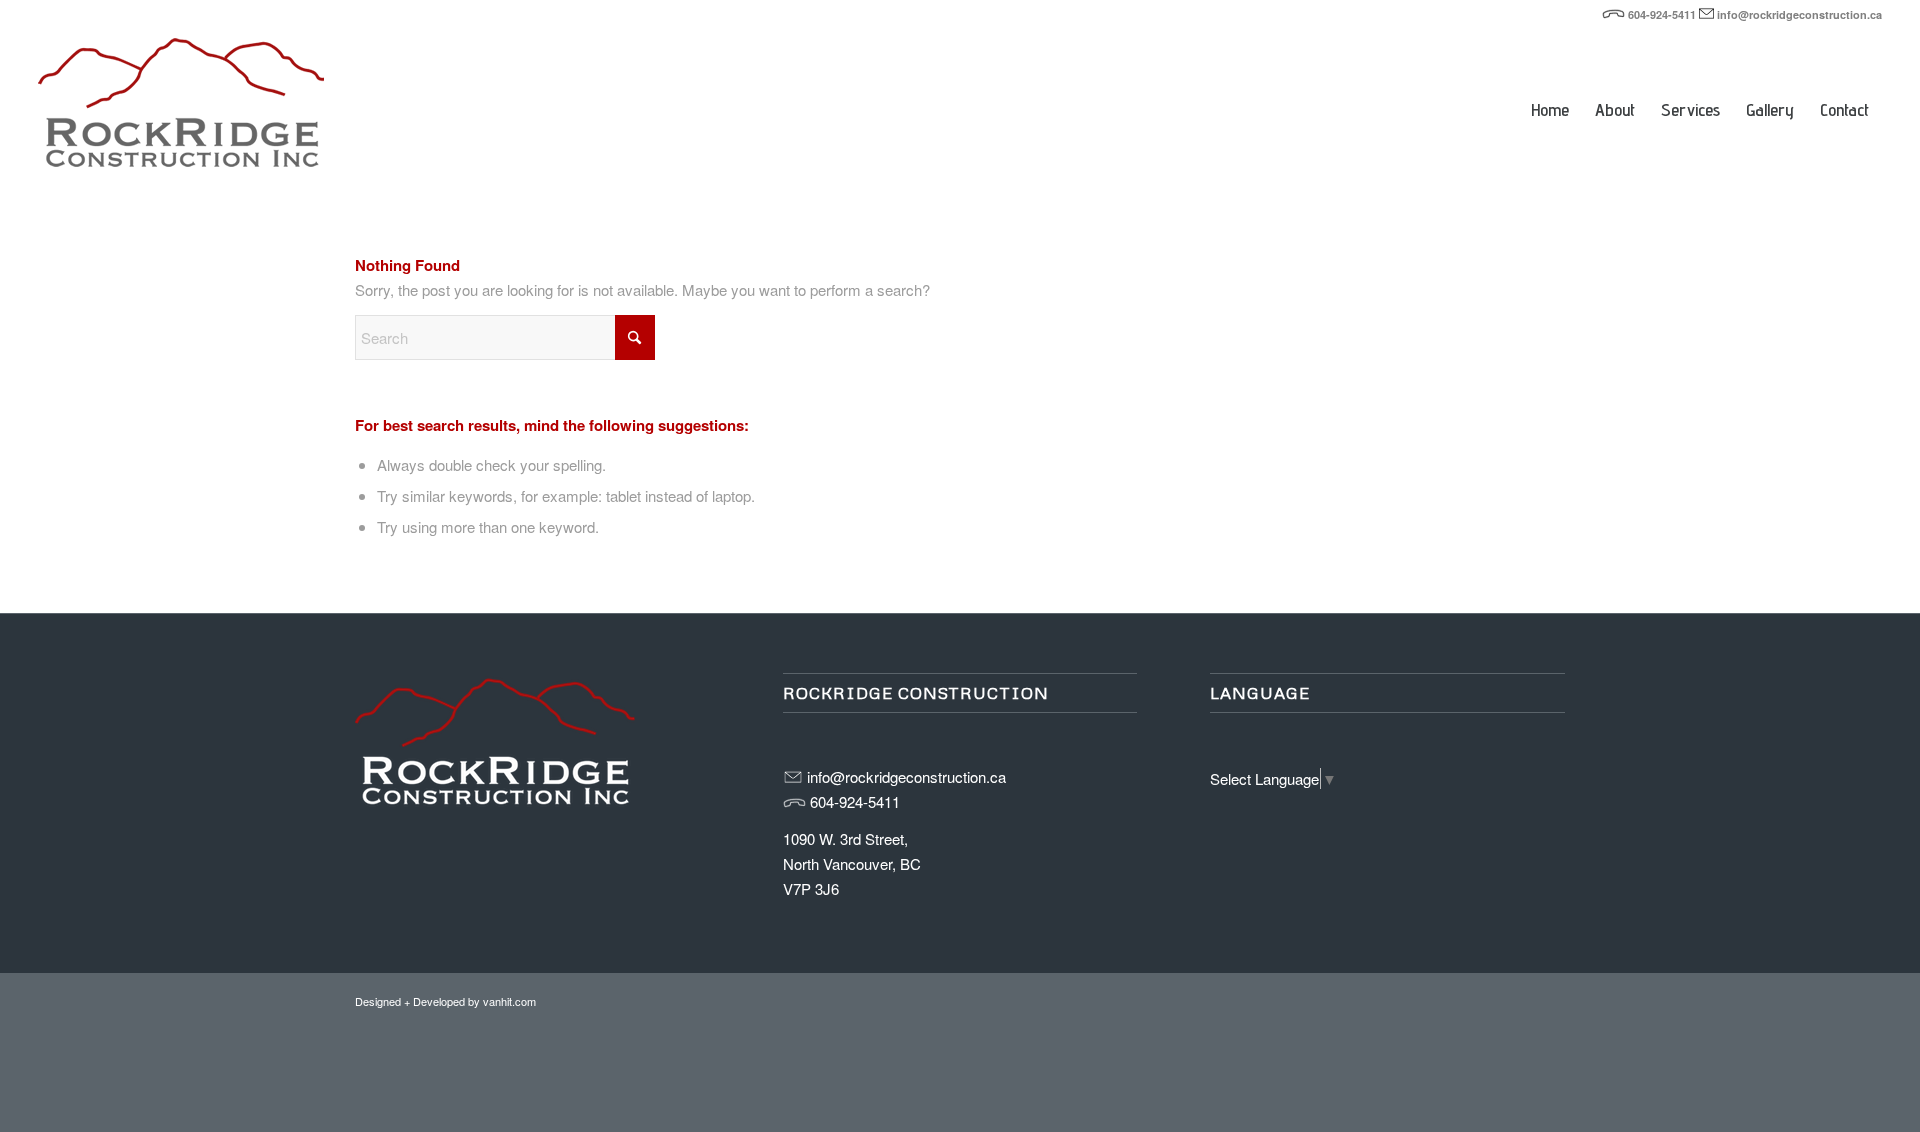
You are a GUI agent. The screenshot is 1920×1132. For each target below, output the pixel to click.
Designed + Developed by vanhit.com (445, 1001)
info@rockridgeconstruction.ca (1799, 14)
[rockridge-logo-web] (181, 110)
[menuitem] (1550, 80)
